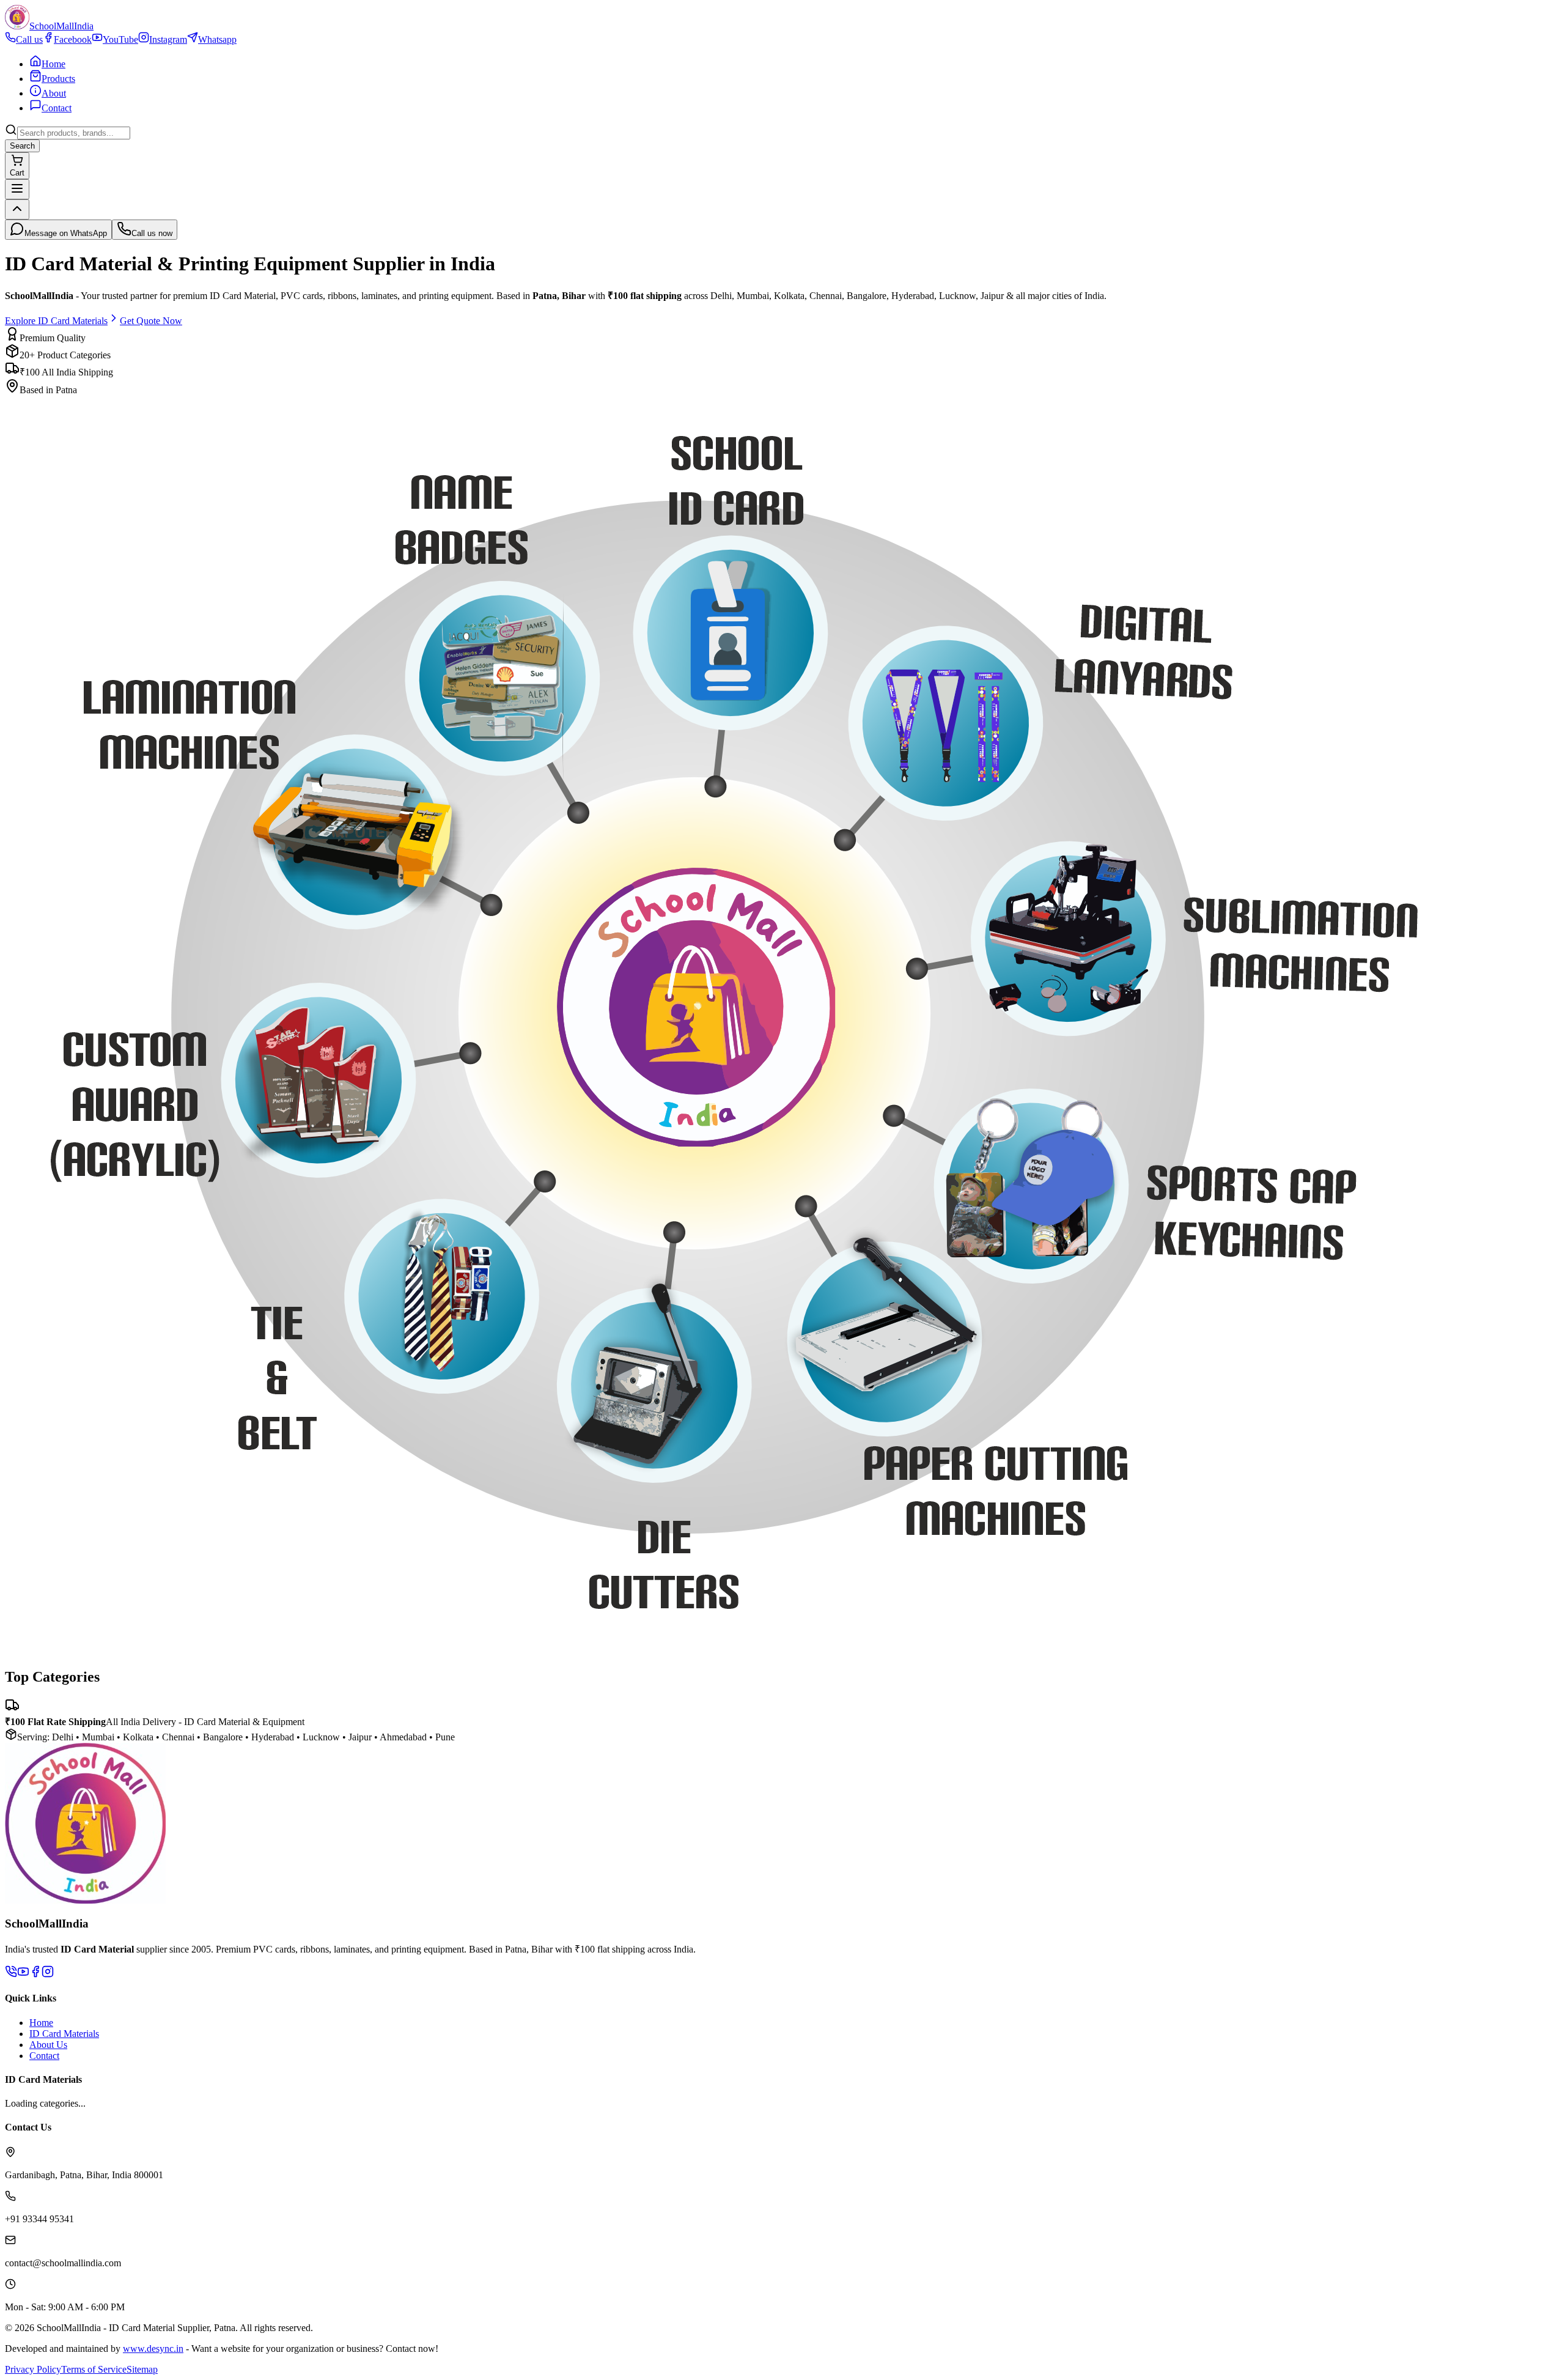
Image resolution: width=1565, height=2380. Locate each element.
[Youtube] (23, 1974)
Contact (44, 2056)
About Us (48, 2045)
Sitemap (142, 2369)
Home (41, 2023)
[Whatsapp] (11, 1974)
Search (22, 146)
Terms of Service (94, 2369)
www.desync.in (153, 2349)
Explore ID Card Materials (56, 321)
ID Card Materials (64, 2034)
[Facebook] (35, 1974)
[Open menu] (17, 189)
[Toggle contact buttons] (17, 209)
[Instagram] (48, 1974)
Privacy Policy (33, 2369)
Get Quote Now (151, 321)
